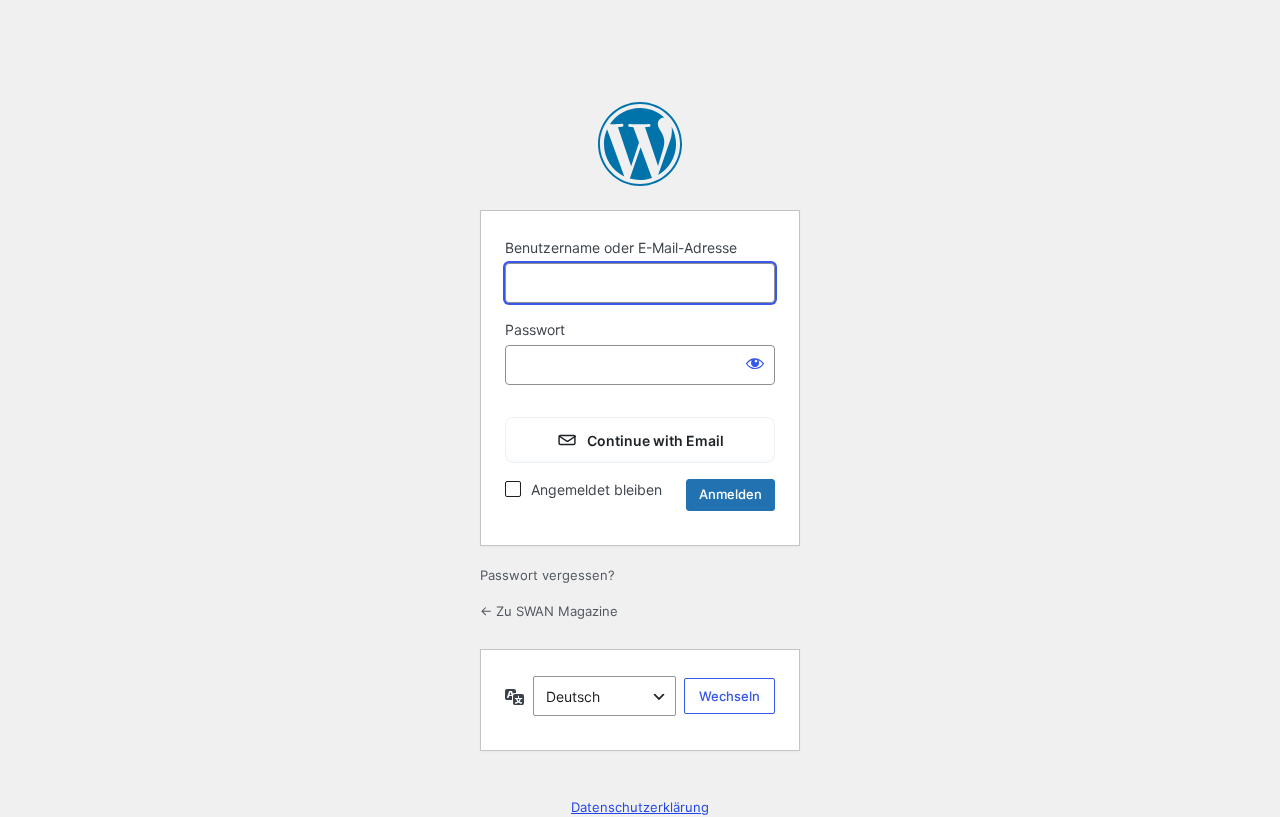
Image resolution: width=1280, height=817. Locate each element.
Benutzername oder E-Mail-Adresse (621, 247)
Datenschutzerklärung (640, 807)
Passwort (535, 329)
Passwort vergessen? (547, 575)
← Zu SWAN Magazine (549, 611)
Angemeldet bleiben (596, 489)
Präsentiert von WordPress (640, 144)
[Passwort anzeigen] (755, 363)
